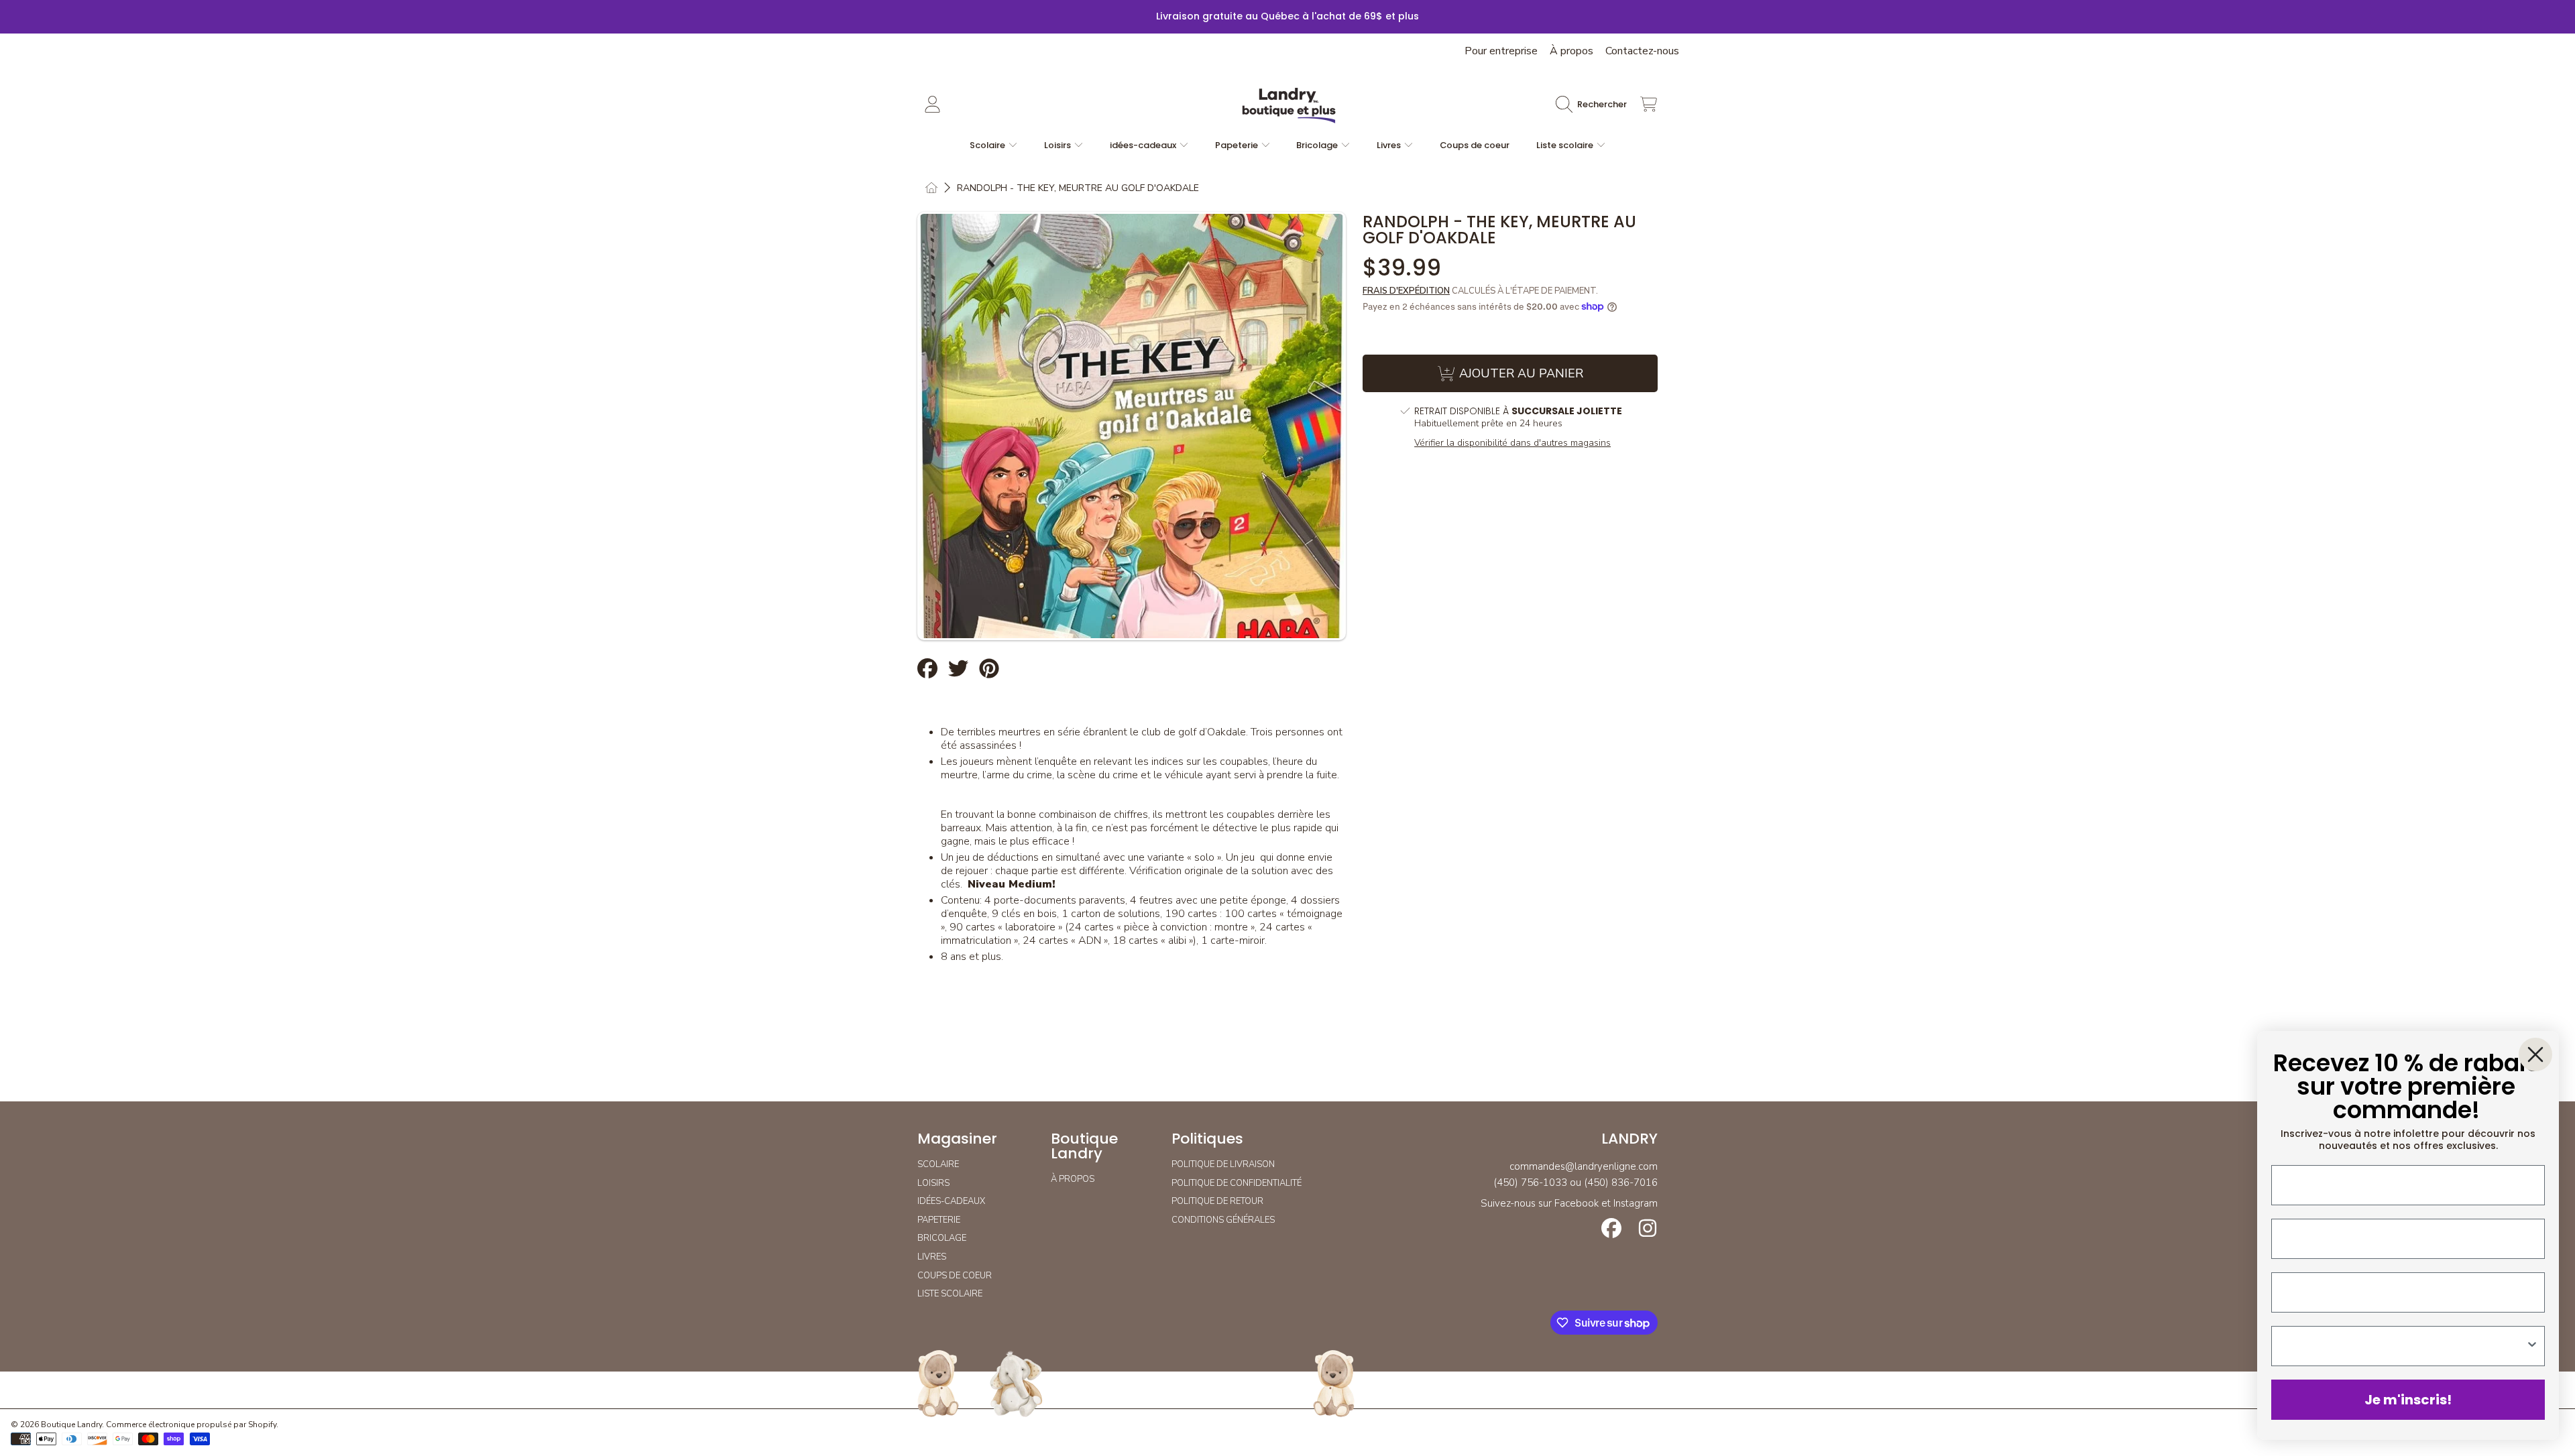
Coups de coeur (955, 1276)
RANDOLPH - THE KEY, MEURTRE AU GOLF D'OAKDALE (1078, 188)
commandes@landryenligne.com (1584, 1166)
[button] (1595, 105)
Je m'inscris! (2408, 1400)
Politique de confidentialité (1237, 1183)
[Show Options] (2532, 1346)
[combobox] (2404, 1346)
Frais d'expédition (1406, 291)
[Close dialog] (2535, 1054)
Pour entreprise (1501, 51)
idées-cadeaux (1144, 145)
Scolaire (988, 145)
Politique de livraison (1223, 1164)
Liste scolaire (1566, 145)
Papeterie (1238, 145)
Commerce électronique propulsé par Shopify (191, 1424)
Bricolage (1318, 145)
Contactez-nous (1642, 51)
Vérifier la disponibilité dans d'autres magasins (1512, 443)
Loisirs (1058, 145)
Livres (1390, 145)
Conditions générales (1223, 1220)
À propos (1571, 51)
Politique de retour (1217, 1201)
